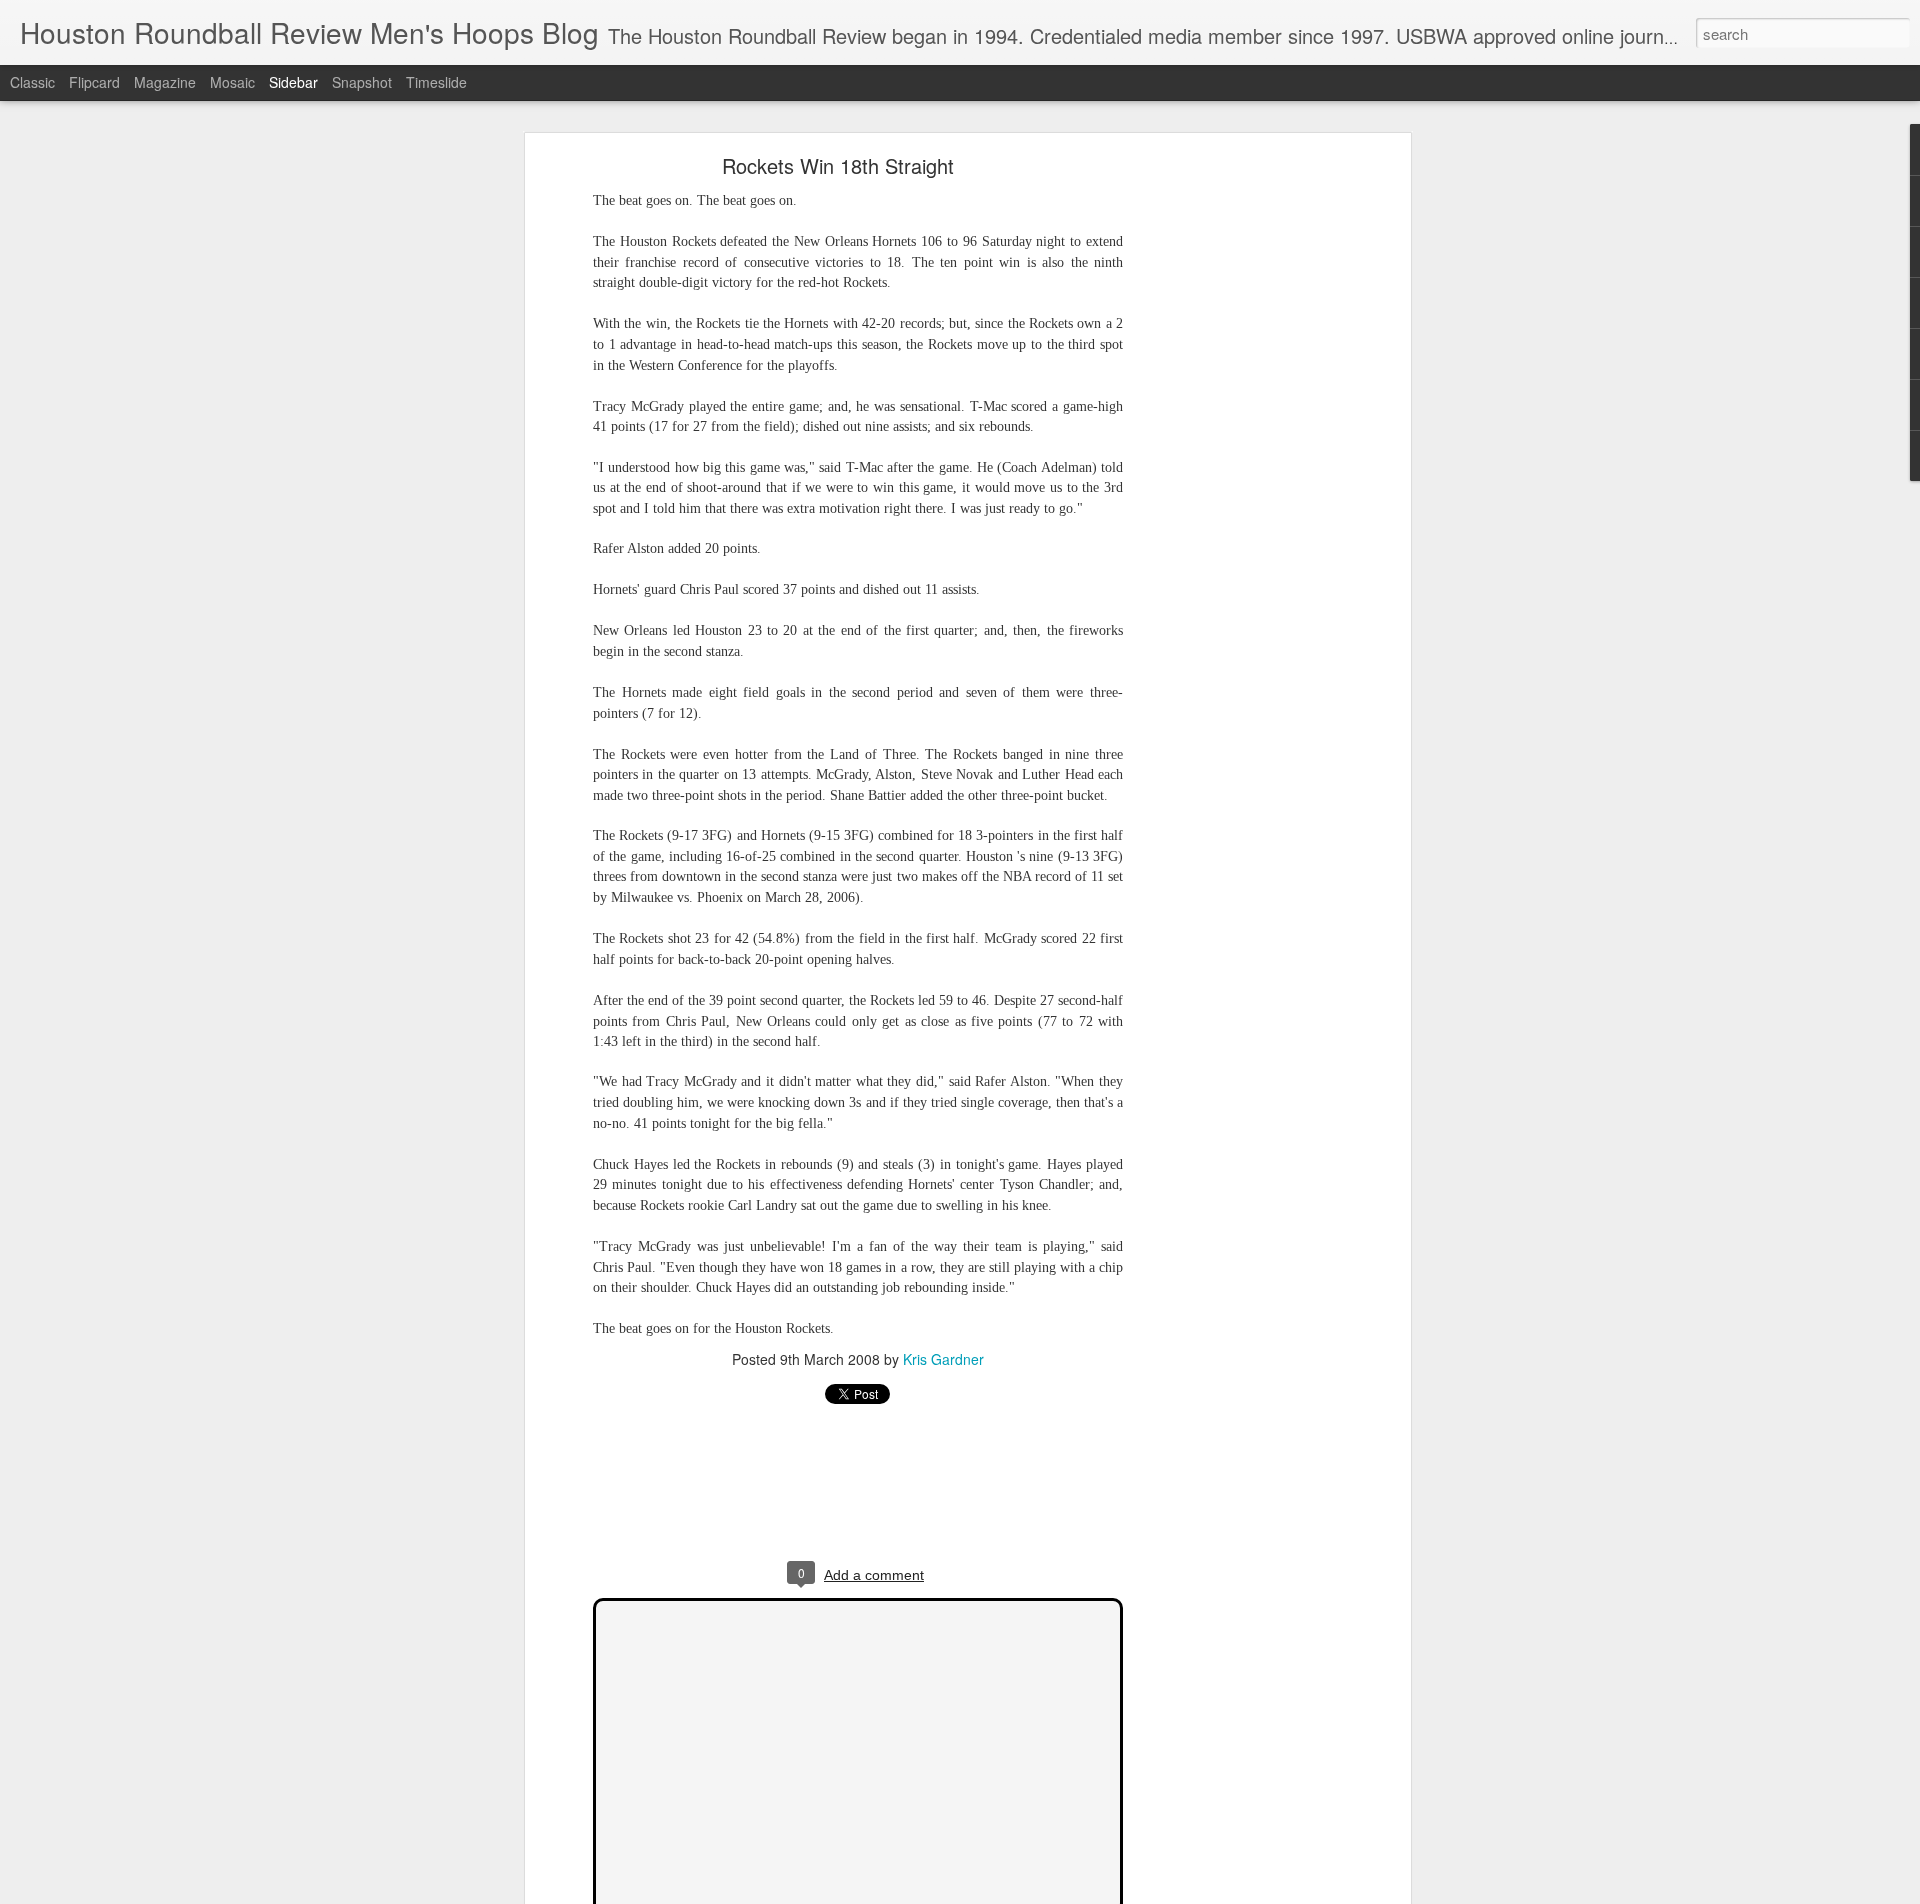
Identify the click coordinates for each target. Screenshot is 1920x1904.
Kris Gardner (943, 1359)
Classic (32, 82)
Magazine (165, 82)
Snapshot (362, 82)
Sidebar (293, 82)
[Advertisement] (1233, 476)
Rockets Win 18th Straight (838, 165)
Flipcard (94, 82)
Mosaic (232, 82)
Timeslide (436, 82)
